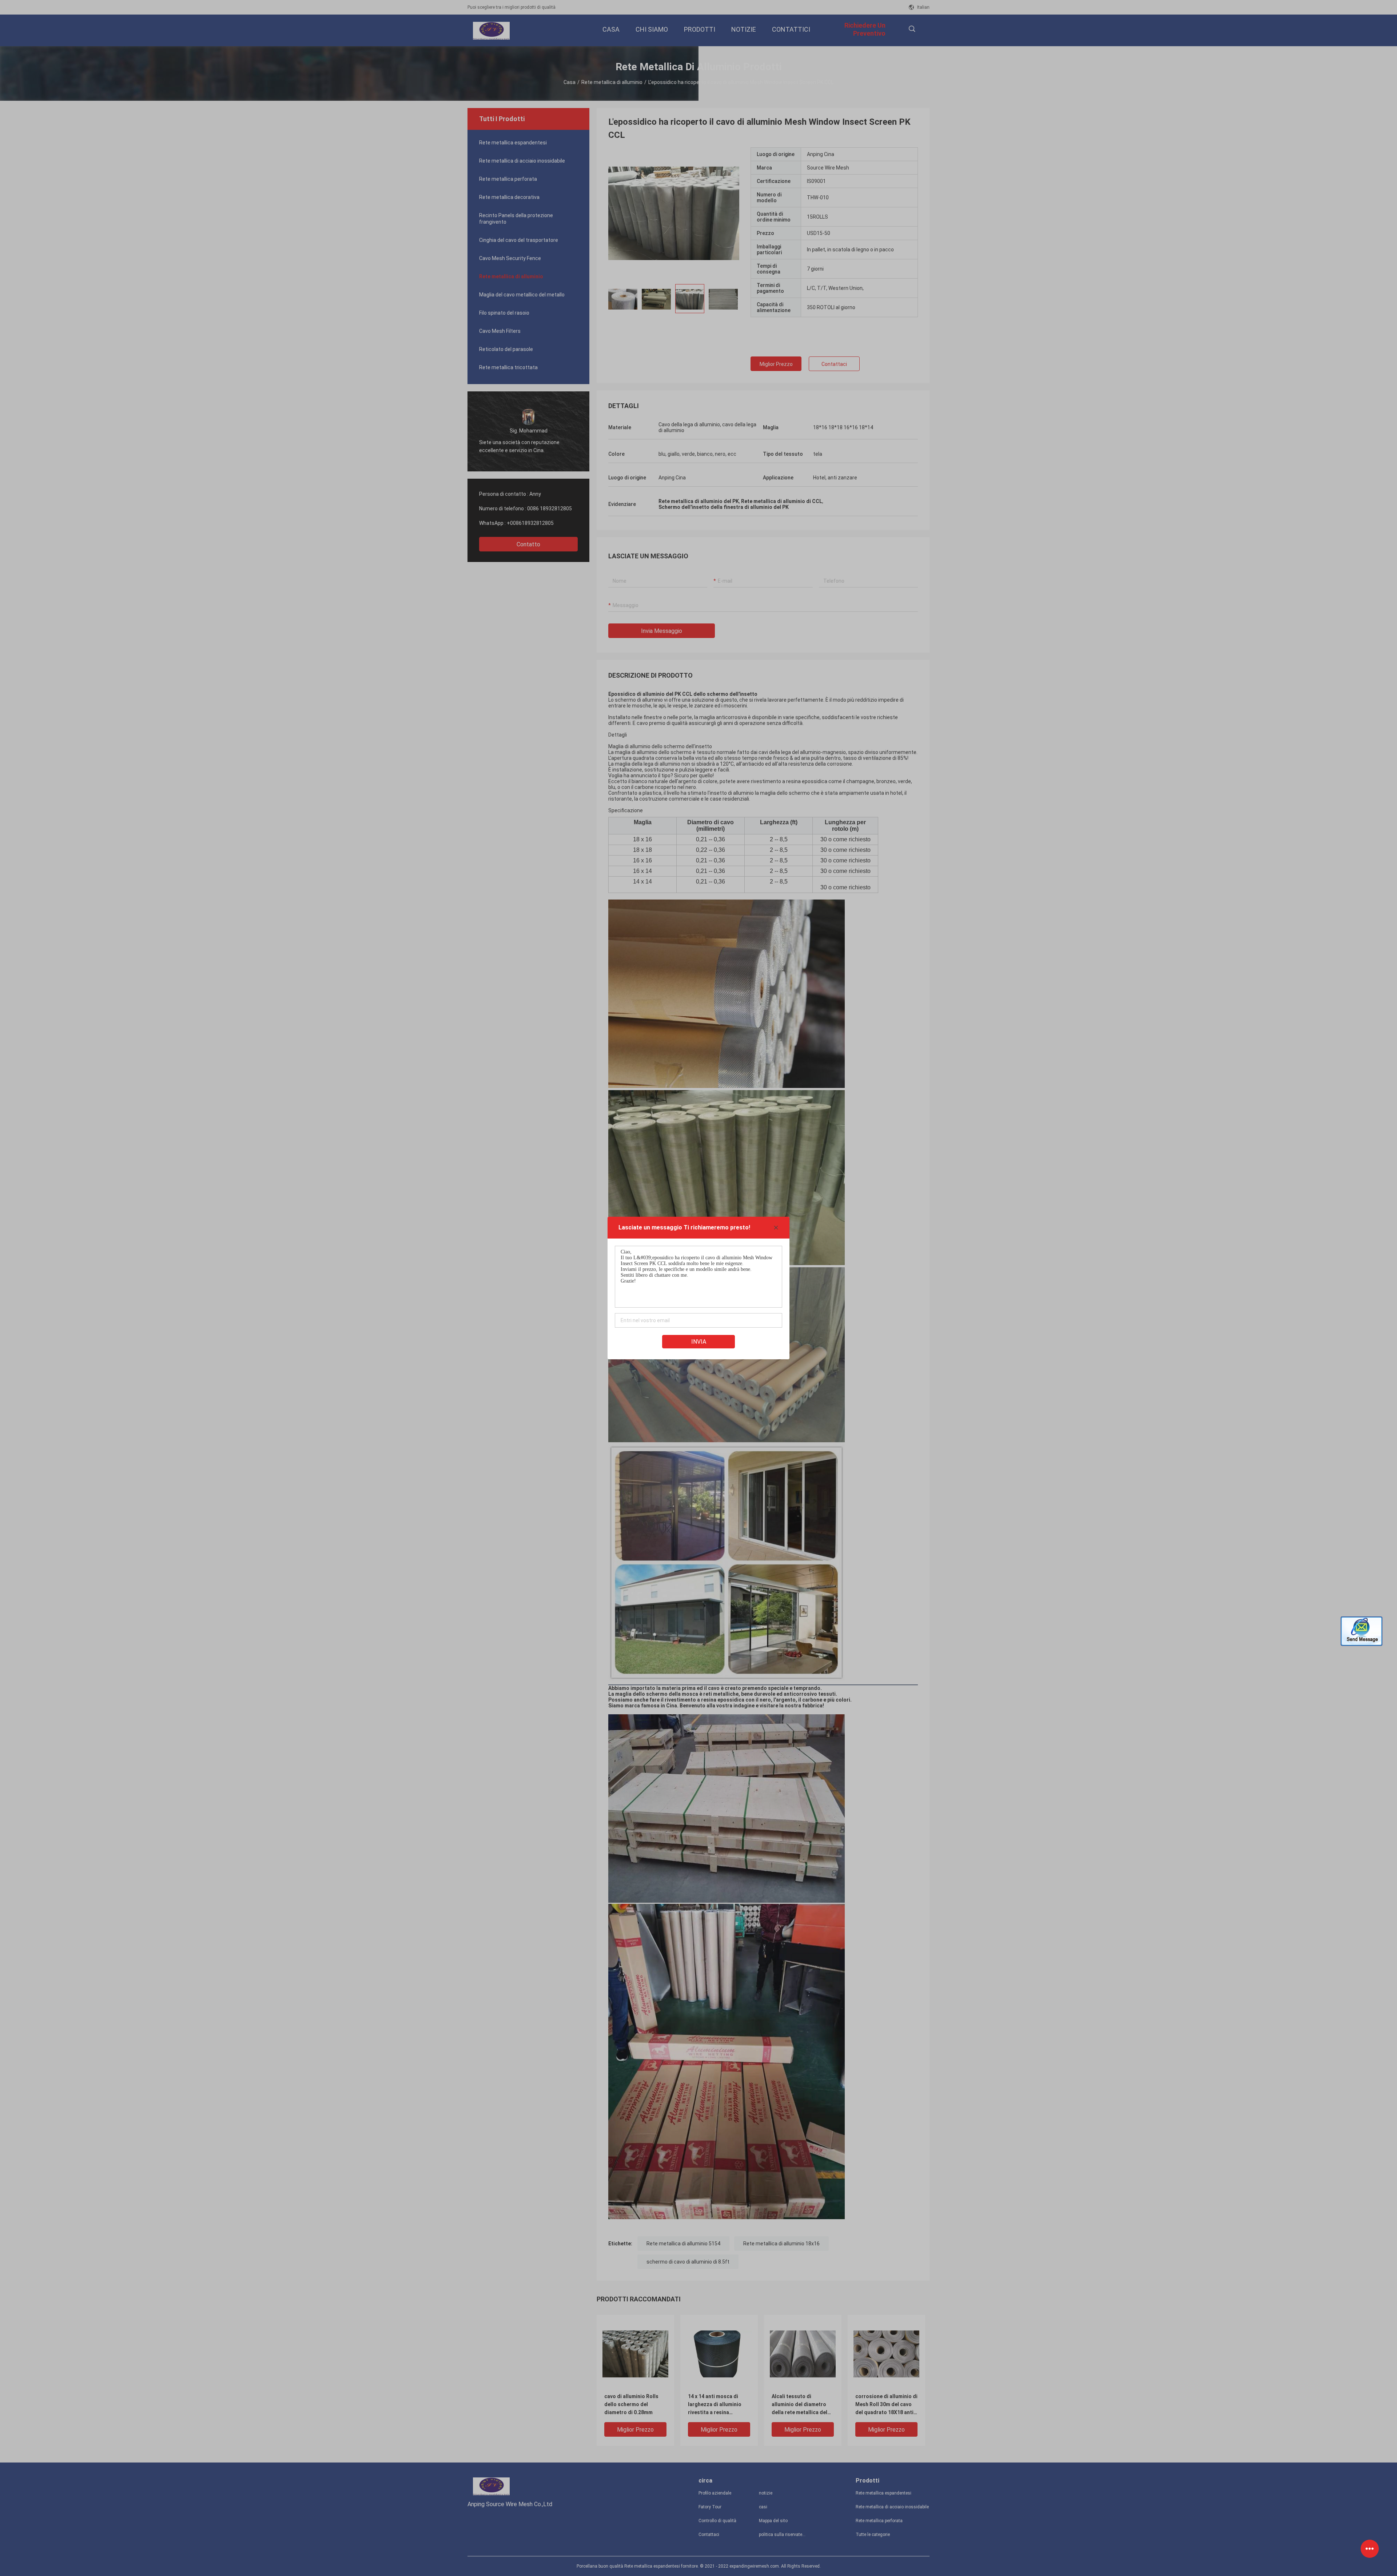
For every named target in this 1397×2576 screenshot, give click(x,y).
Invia (699, 1342)
